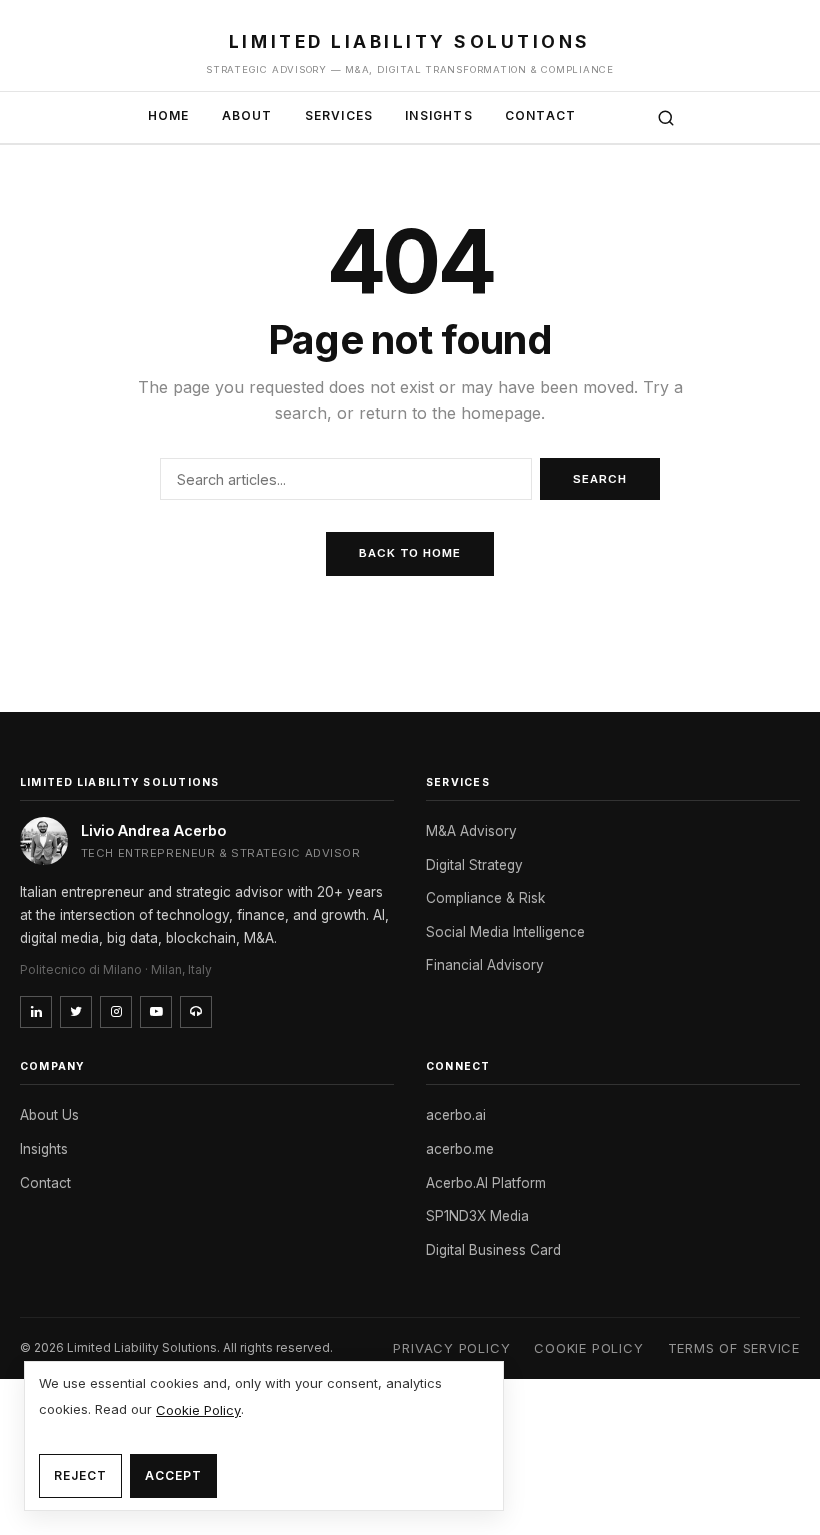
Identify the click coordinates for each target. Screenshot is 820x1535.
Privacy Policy (451, 1348)
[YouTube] (156, 1012)
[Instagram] (116, 1012)
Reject (80, 1475)
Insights (439, 115)
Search (600, 479)
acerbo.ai (456, 1115)
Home (169, 115)
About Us (49, 1115)
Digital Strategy (474, 865)
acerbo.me (460, 1149)
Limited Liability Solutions (410, 41)
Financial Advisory (485, 965)
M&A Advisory (471, 831)
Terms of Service (734, 1348)
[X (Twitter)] (76, 1012)
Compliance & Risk (485, 898)
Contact (540, 115)
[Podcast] (196, 1012)
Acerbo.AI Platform (486, 1183)
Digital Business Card (493, 1250)
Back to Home (410, 553)
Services (339, 115)
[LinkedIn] (36, 1012)
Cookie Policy (588, 1348)
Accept (173, 1475)
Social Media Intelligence (505, 932)
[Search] (666, 118)
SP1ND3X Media (477, 1216)
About (247, 115)
